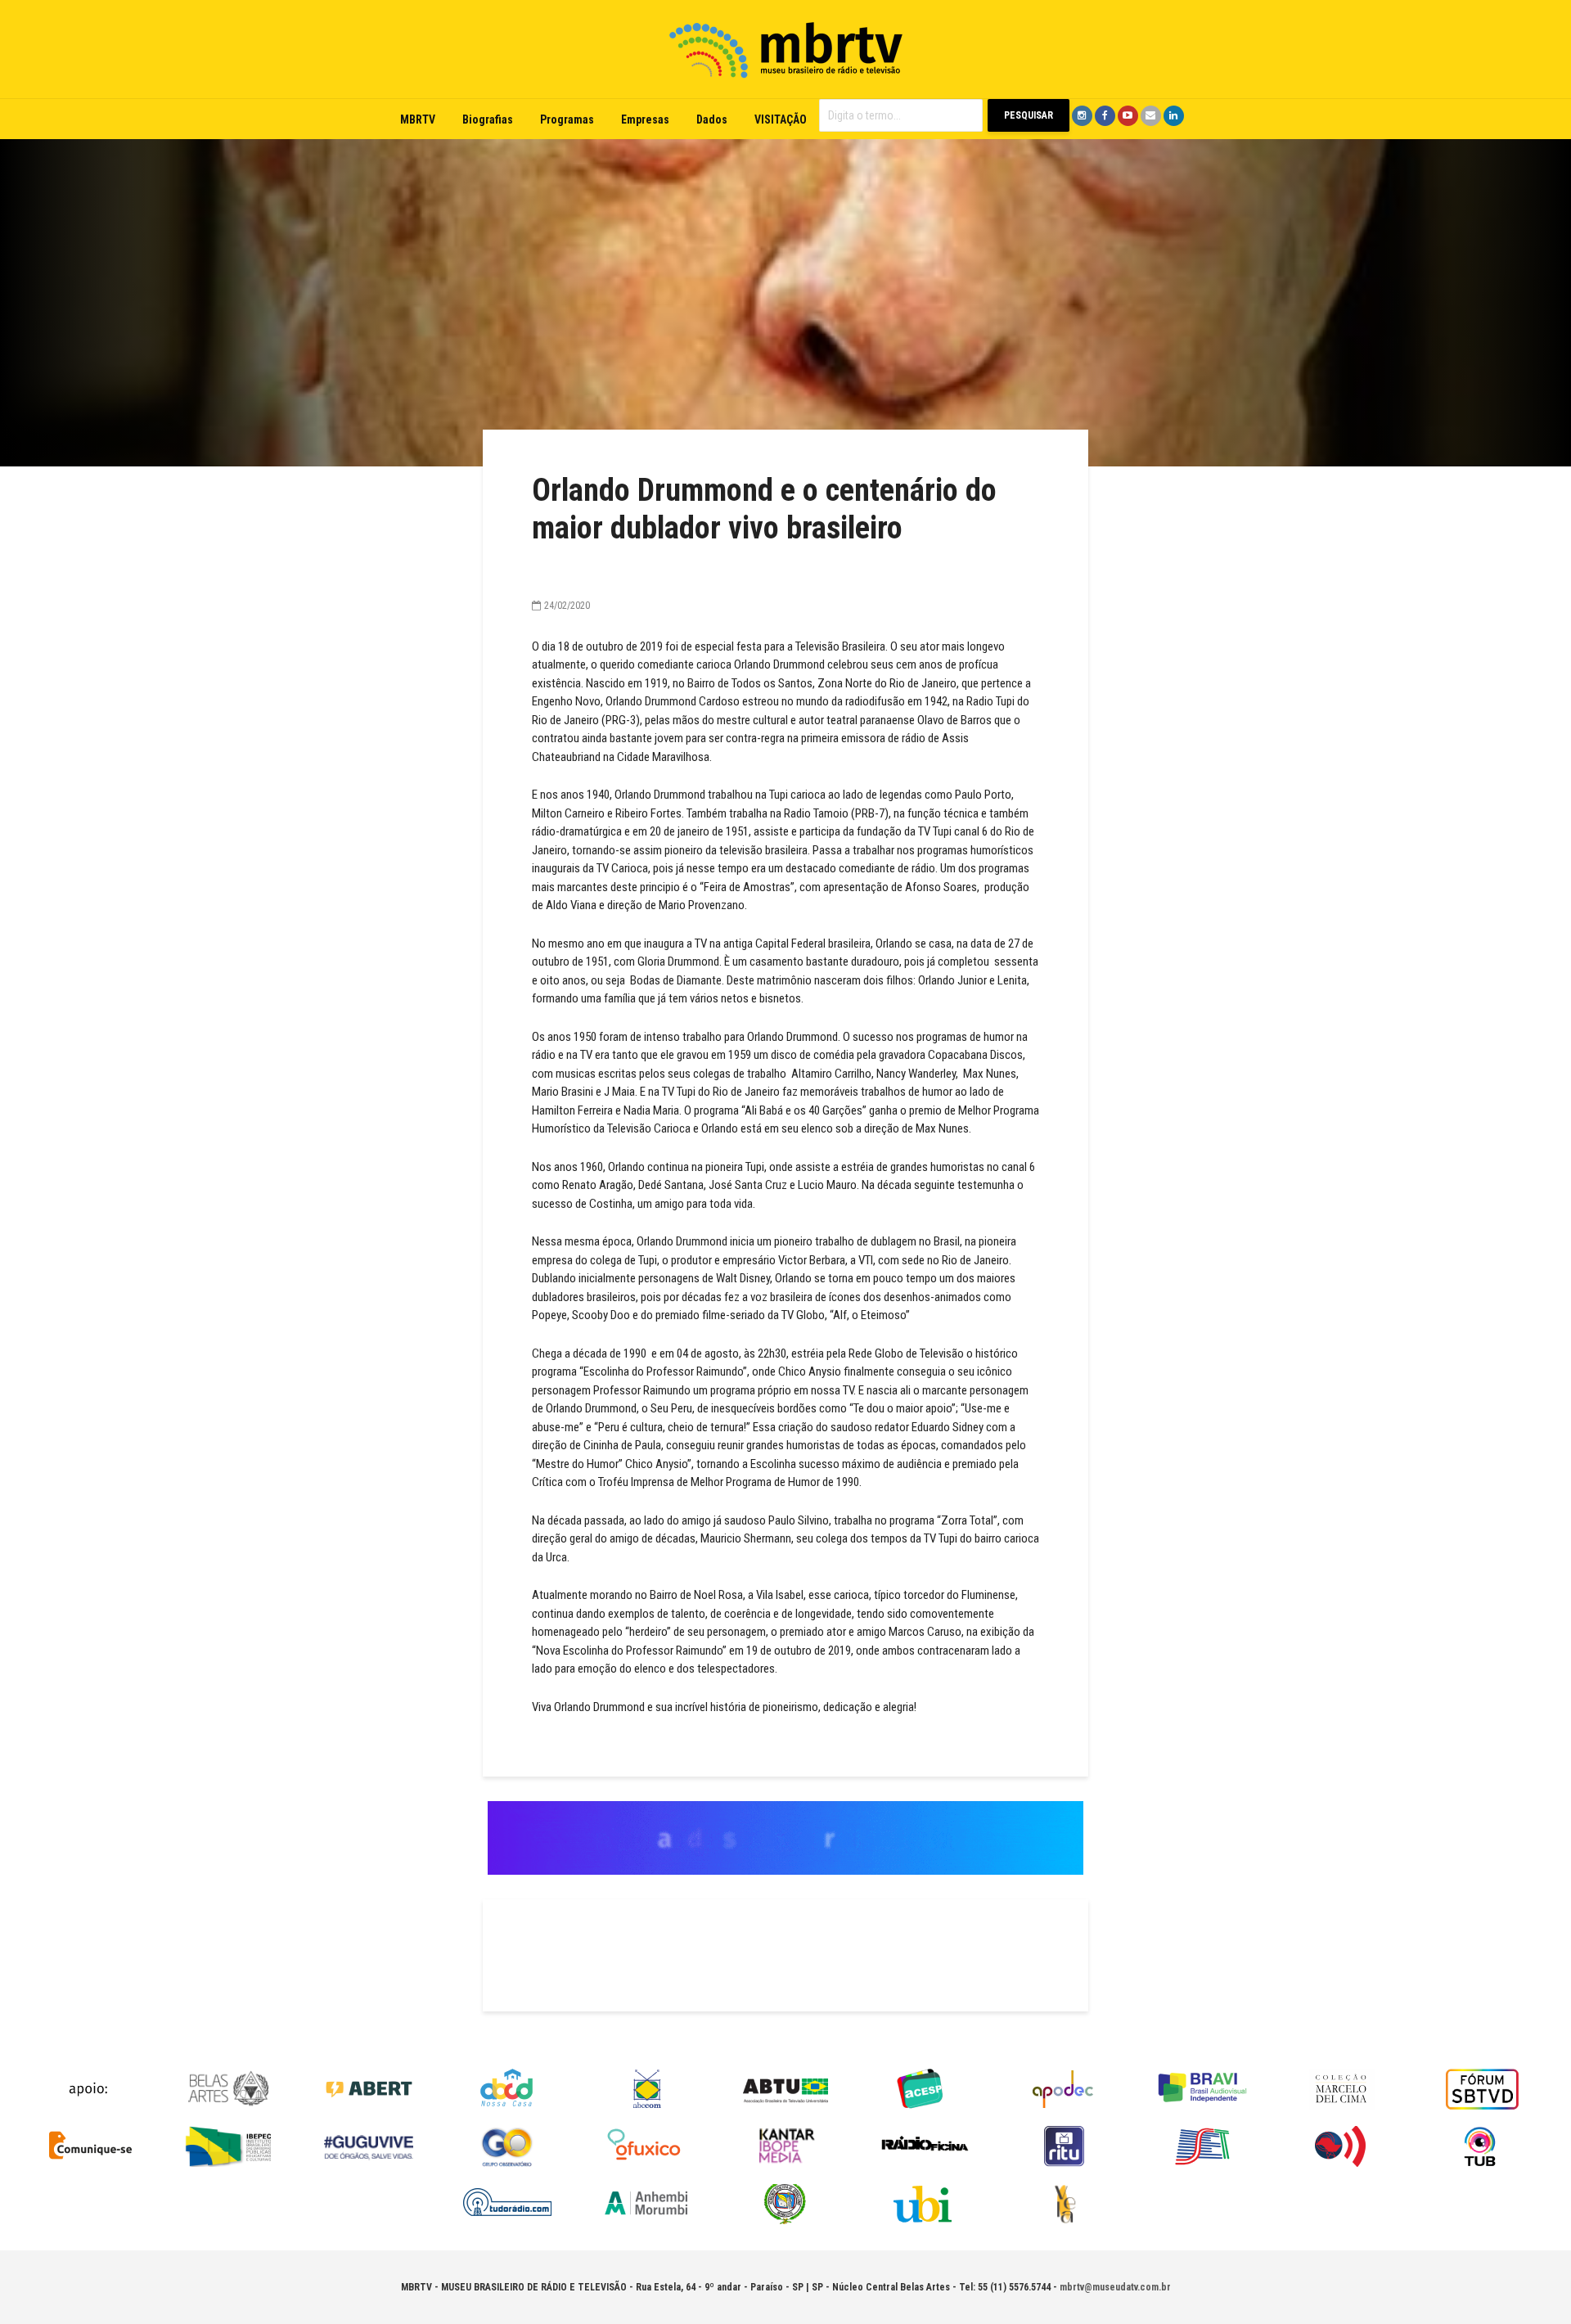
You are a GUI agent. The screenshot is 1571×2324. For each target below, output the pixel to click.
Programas (567, 119)
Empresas (645, 119)
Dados (712, 119)
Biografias (488, 119)
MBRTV (418, 119)
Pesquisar (1029, 115)
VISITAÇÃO (781, 119)
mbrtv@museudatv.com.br (1115, 2287)
